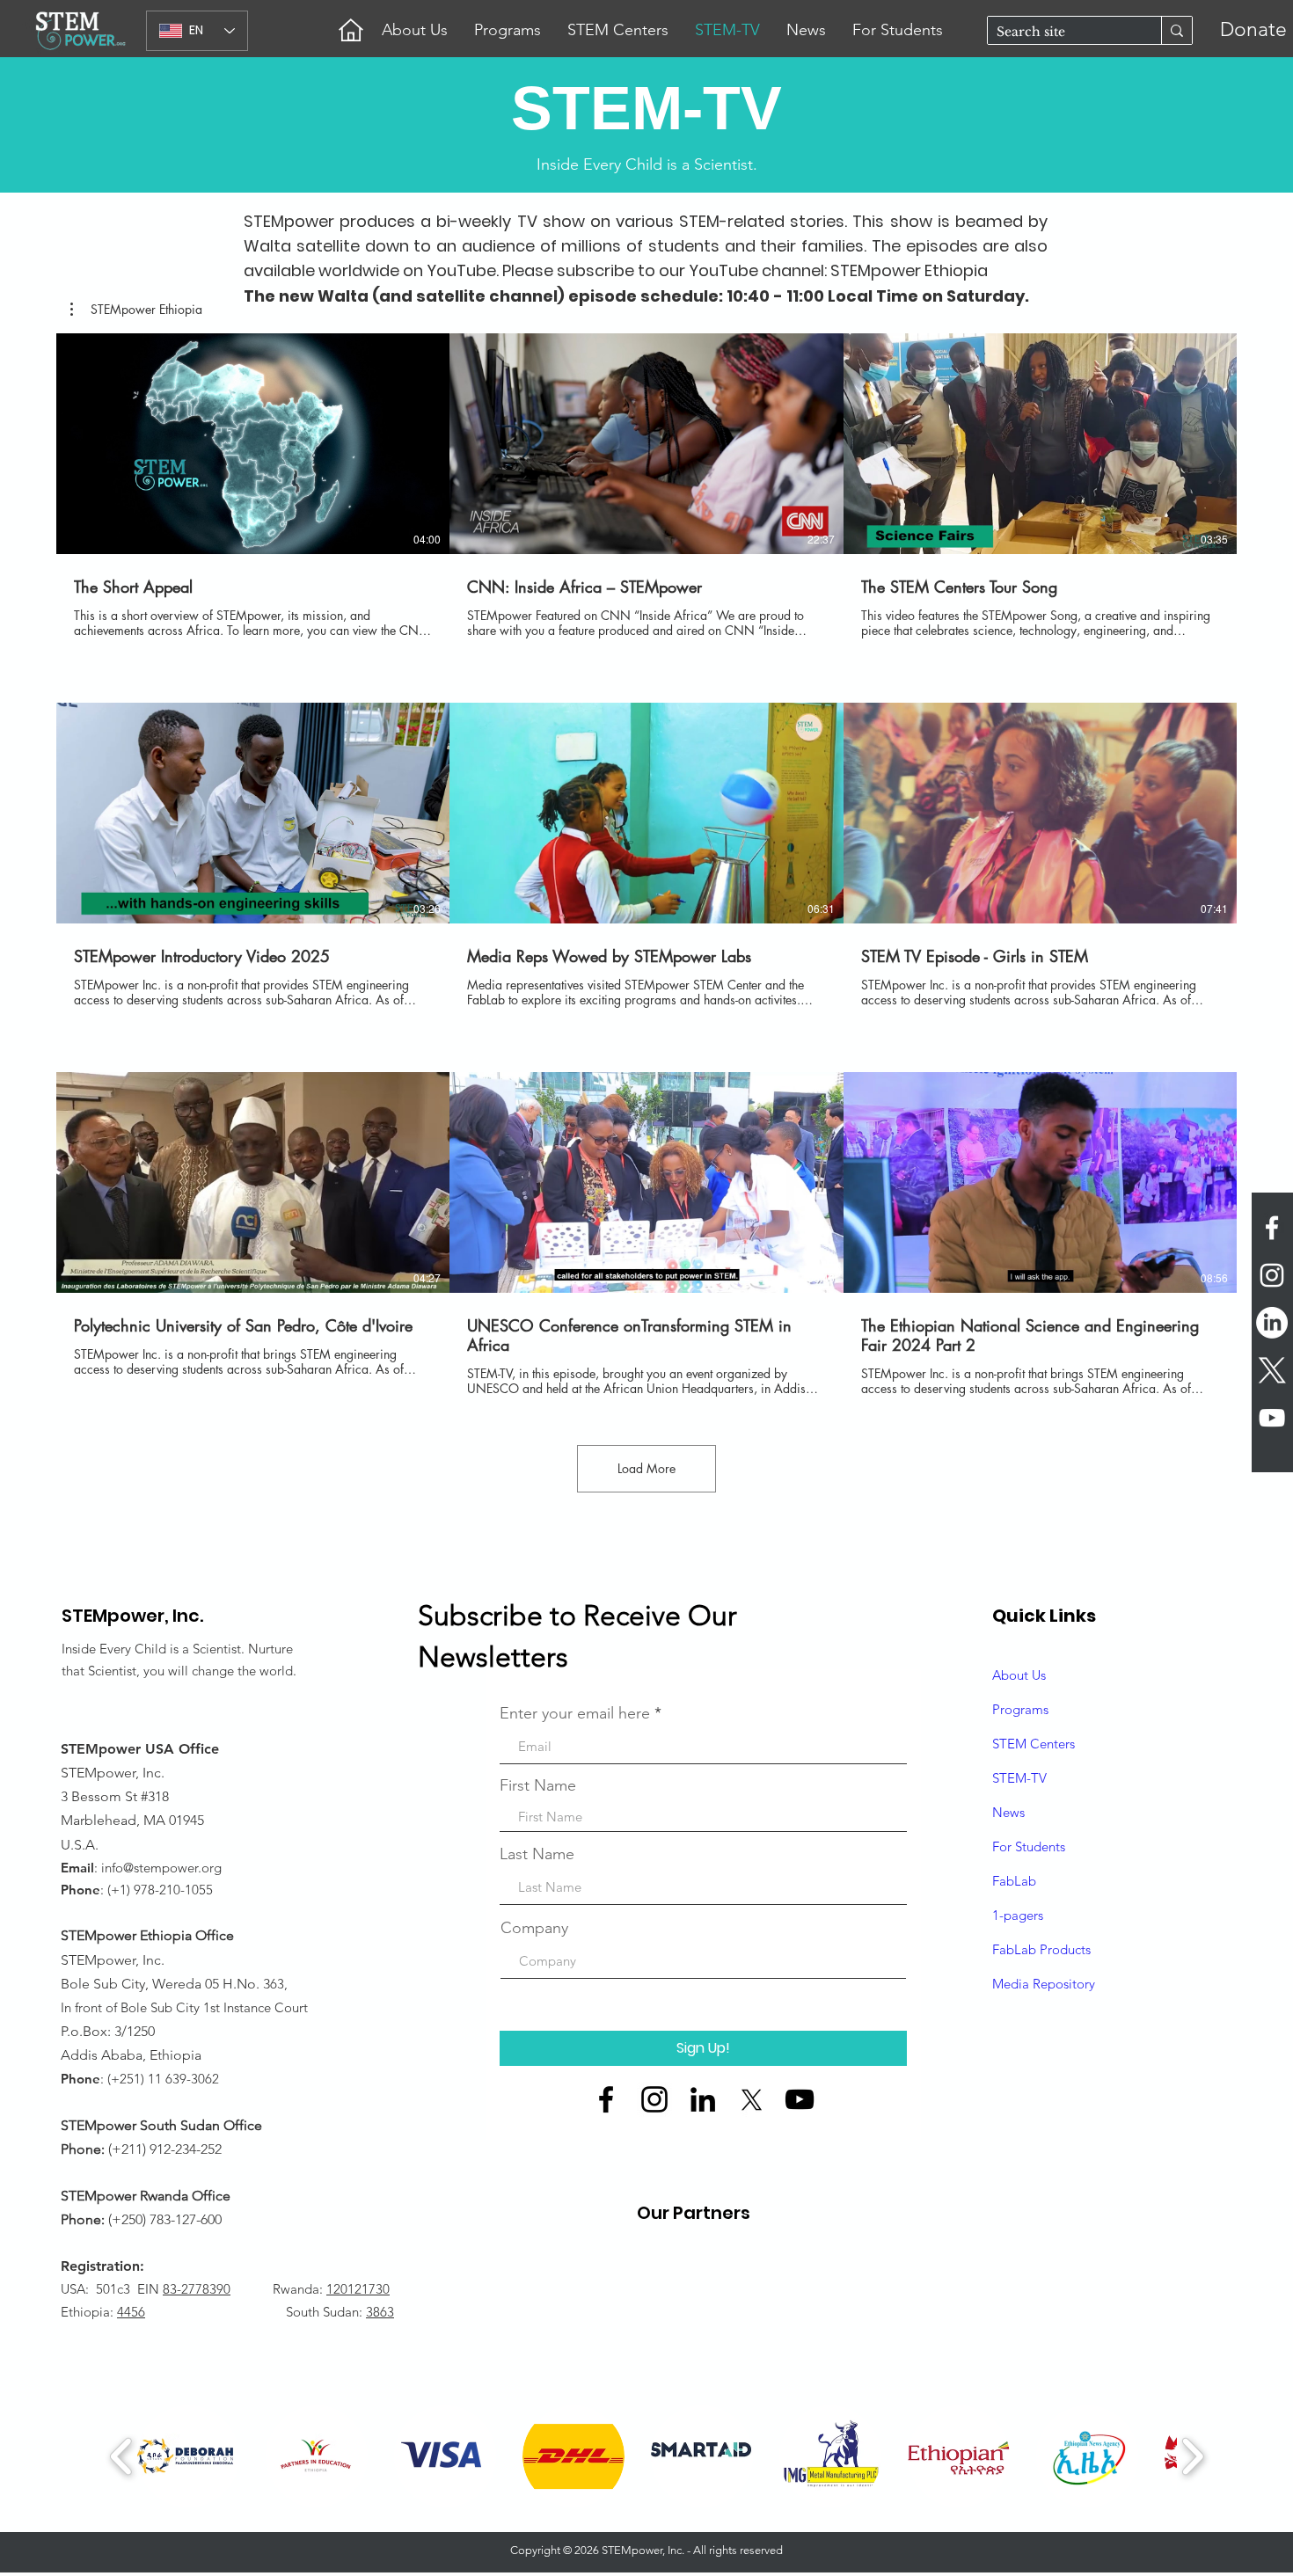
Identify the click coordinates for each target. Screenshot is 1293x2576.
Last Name (537, 1854)
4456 (131, 2312)
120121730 (358, 2289)
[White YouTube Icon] (1272, 1418)
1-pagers (1018, 1915)
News (1008, 1812)
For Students (1029, 1846)
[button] (136, 310)
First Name (538, 1785)
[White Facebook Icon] (1272, 1228)
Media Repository (1044, 1984)
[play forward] (1192, 2456)
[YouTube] (800, 2099)
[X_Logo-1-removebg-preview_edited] (1272, 1370)
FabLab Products (1041, 1949)
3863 (380, 2312)
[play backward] (122, 2456)
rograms (1024, 1709)
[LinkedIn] (1272, 1323)
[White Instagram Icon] (1272, 1275)
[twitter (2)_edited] (751, 2099)
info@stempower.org (161, 1868)
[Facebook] (606, 2099)
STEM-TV (1019, 1778)
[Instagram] (654, 2099)
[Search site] (1176, 30)
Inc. (188, 1616)
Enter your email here (575, 1713)
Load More (646, 1468)
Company (534, 1928)
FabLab (1014, 1881)
